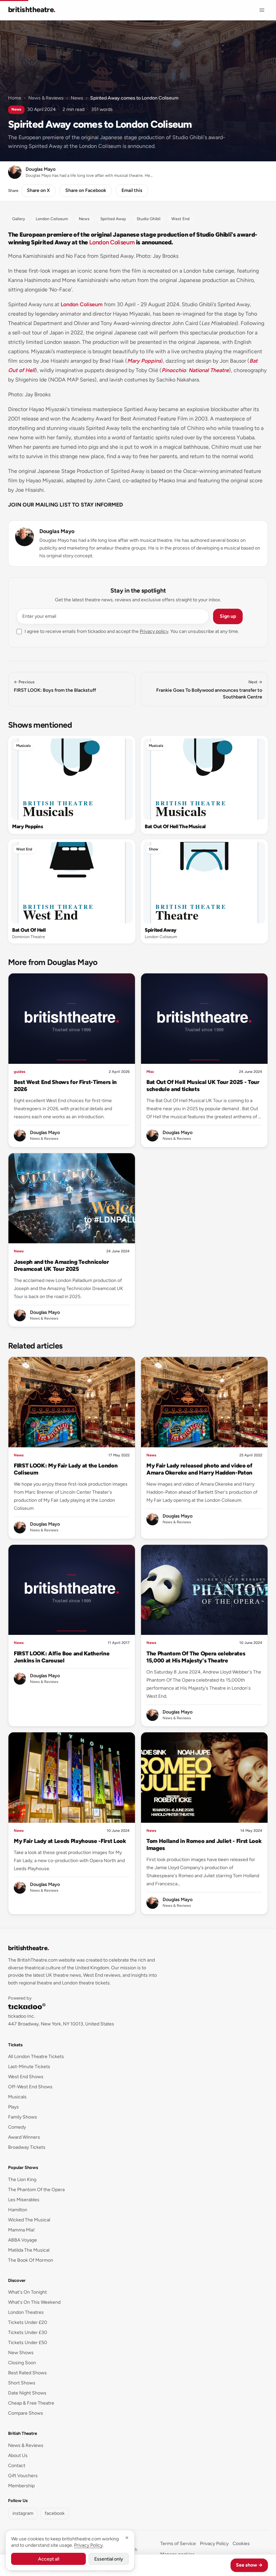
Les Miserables (24, 2200)
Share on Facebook (86, 190)
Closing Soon (22, 2363)
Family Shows (23, 2117)
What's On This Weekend (34, 2302)
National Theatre (209, 370)
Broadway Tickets (27, 2147)
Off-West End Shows (30, 2087)
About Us (18, 2456)
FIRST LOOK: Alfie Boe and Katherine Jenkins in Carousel (62, 1657)
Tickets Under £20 (28, 2322)
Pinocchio (174, 370)
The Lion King (22, 2180)
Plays (13, 2107)
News (77, 98)
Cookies (241, 2544)
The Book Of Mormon (31, 2260)
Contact (17, 2466)
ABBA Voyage (23, 2240)
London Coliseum (112, 242)
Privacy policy (154, 631)
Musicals (23, 746)
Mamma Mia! (21, 2230)
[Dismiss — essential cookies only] (127, 2538)
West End (24, 849)
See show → (249, 2565)
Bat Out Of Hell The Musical (175, 827)
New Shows (21, 2353)
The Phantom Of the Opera (36, 2190)
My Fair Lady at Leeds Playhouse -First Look (70, 1841)
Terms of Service (178, 2544)
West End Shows (26, 2077)
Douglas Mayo (57, 531)
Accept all (49, 2559)
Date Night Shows (27, 2393)
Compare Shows (26, 2413)
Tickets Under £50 (28, 2343)
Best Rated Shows (27, 2373)
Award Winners (24, 2137)
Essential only (109, 2559)
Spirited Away (161, 930)
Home (15, 98)
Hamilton (18, 2210)
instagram (23, 2513)
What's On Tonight (27, 2292)
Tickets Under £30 (28, 2332)
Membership (21, 2486)
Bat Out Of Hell (29, 930)
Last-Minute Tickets (29, 2067)
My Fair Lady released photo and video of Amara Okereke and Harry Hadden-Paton (199, 1469)
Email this (132, 190)
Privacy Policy (214, 2544)
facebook (55, 2513)
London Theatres (26, 2312)
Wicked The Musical (29, 2220)
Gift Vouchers (23, 2476)
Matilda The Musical (29, 2250)
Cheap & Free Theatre (31, 2403)
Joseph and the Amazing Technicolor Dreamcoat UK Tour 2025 (61, 1265)
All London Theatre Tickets (36, 2057)
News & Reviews (46, 98)
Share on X (38, 190)
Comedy (17, 2127)
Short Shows (22, 2383)
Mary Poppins (144, 361)
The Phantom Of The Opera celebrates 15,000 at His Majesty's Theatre (196, 1657)
